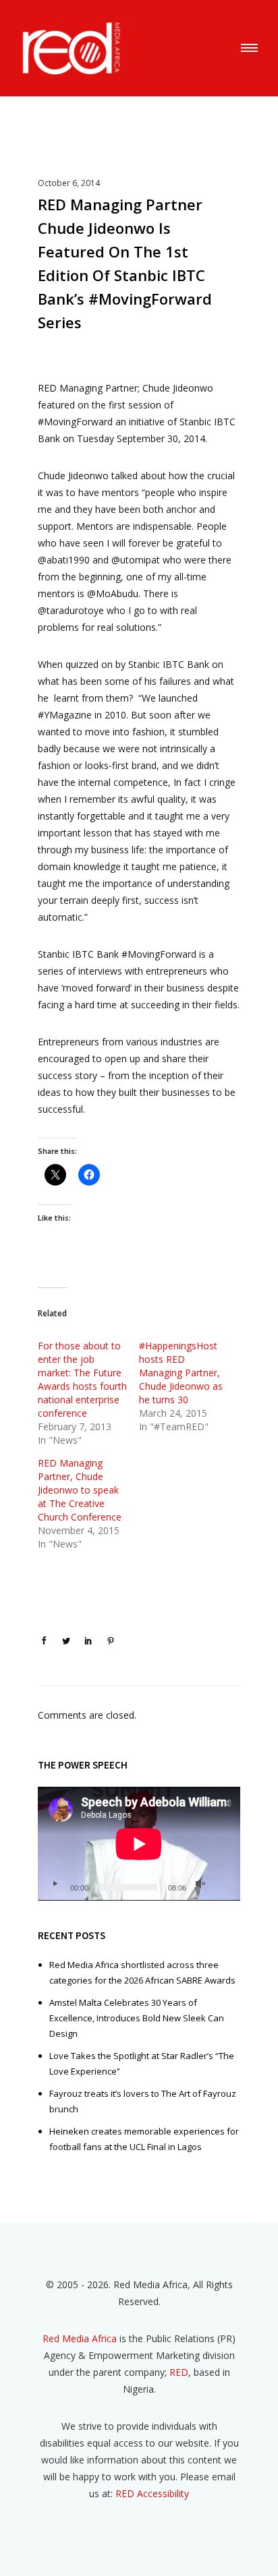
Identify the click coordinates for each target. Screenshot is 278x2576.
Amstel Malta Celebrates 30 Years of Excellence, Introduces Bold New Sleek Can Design (137, 2018)
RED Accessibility (152, 2493)
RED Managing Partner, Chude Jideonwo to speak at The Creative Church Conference (80, 1490)
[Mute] (200, 1884)
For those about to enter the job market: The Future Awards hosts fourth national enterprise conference (82, 1379)
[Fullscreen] (222, 1884)
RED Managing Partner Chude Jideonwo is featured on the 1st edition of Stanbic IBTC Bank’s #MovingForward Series (125, 263)
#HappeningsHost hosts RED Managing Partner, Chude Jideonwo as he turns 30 (181, 1373)
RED (179, 2372)
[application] (139, 1844)
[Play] (55, 1884)
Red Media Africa (80, 2338)
